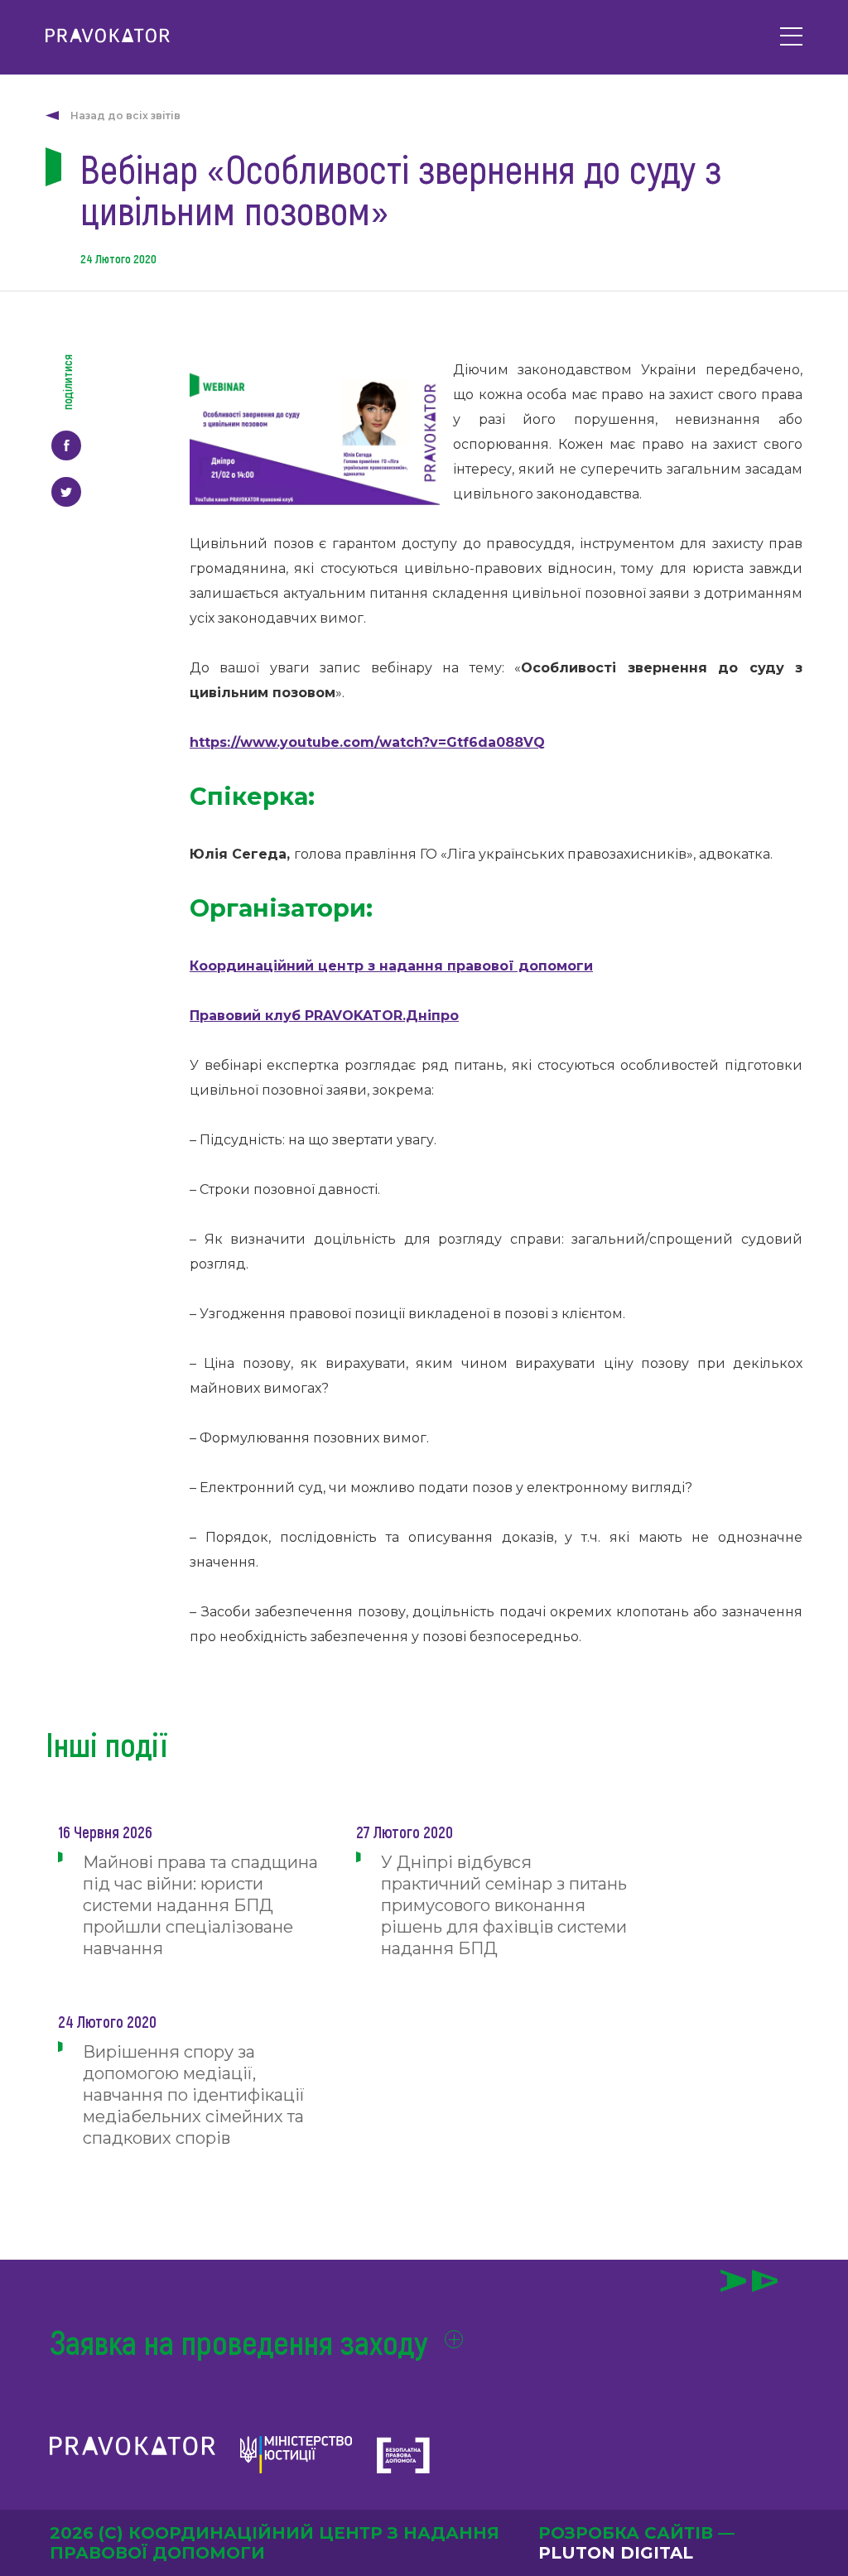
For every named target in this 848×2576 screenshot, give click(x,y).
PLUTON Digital (616, 2553)
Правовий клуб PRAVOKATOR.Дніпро (324, 1016)
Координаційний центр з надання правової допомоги (391, 966)
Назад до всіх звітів (125, 116)
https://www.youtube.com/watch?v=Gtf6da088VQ (367, 742)
